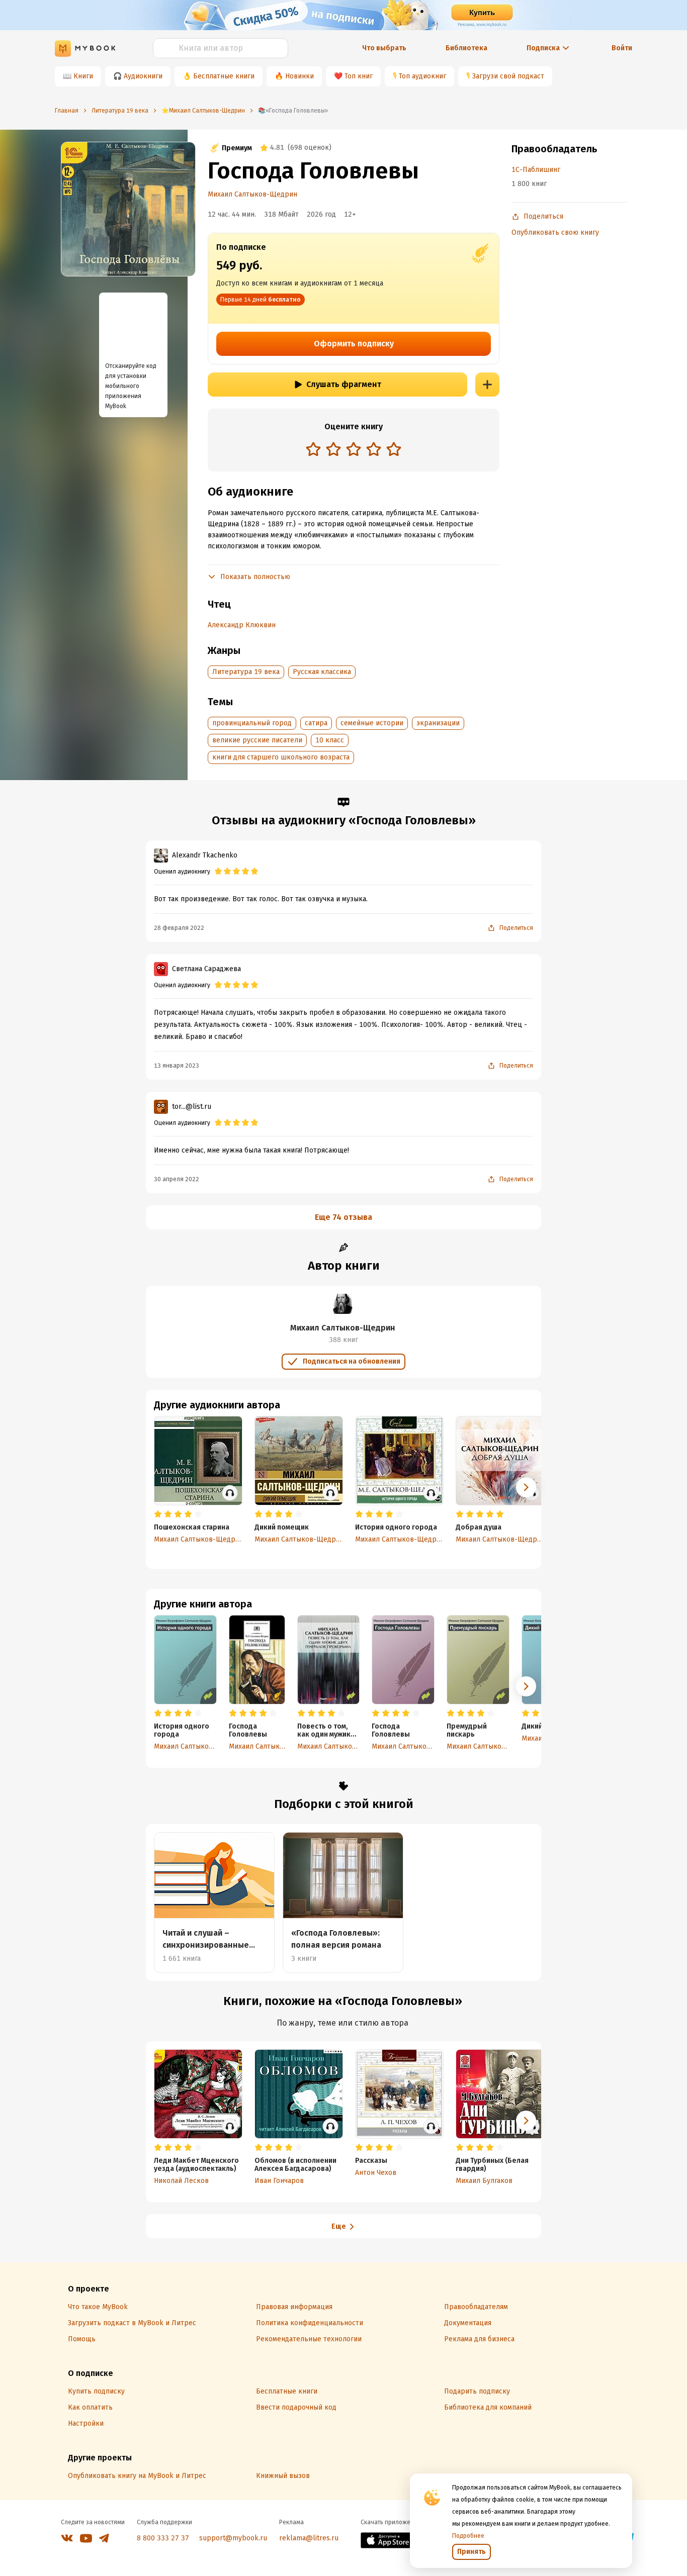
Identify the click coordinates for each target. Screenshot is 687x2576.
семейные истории (372, 723)
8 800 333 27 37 (163, 2538)
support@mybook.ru (233, 2538)
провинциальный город (252, 723)
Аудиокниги (143, 76)
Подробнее (468, 2536)
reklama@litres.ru (309, 2538)
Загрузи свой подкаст (508, 76)
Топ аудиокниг (422, 76)
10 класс (330, 740)
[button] (526, 1686)
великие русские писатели (257, 740)
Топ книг (359, 76)
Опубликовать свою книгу (555, 232)
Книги (83, 76)
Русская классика (322, 672)
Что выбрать (384, 48)
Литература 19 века (246, 672)
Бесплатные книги (224, 76)
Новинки (299, 76)
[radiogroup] (354, 450)
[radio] (313, 449)
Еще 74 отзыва (343, 1217)
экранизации (438, 723)
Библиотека (466, 48)
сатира (316, 723)
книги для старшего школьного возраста (281, 757)
